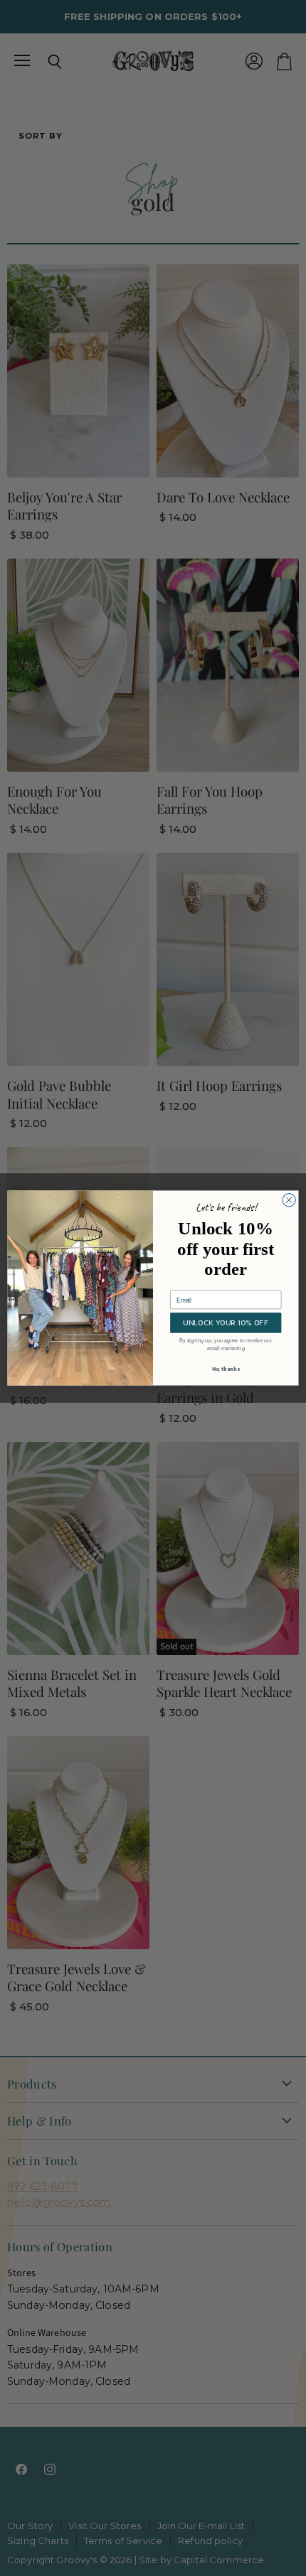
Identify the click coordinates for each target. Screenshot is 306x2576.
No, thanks (226, 1369)
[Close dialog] (289, 1200)
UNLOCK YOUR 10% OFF (226, 1323)
